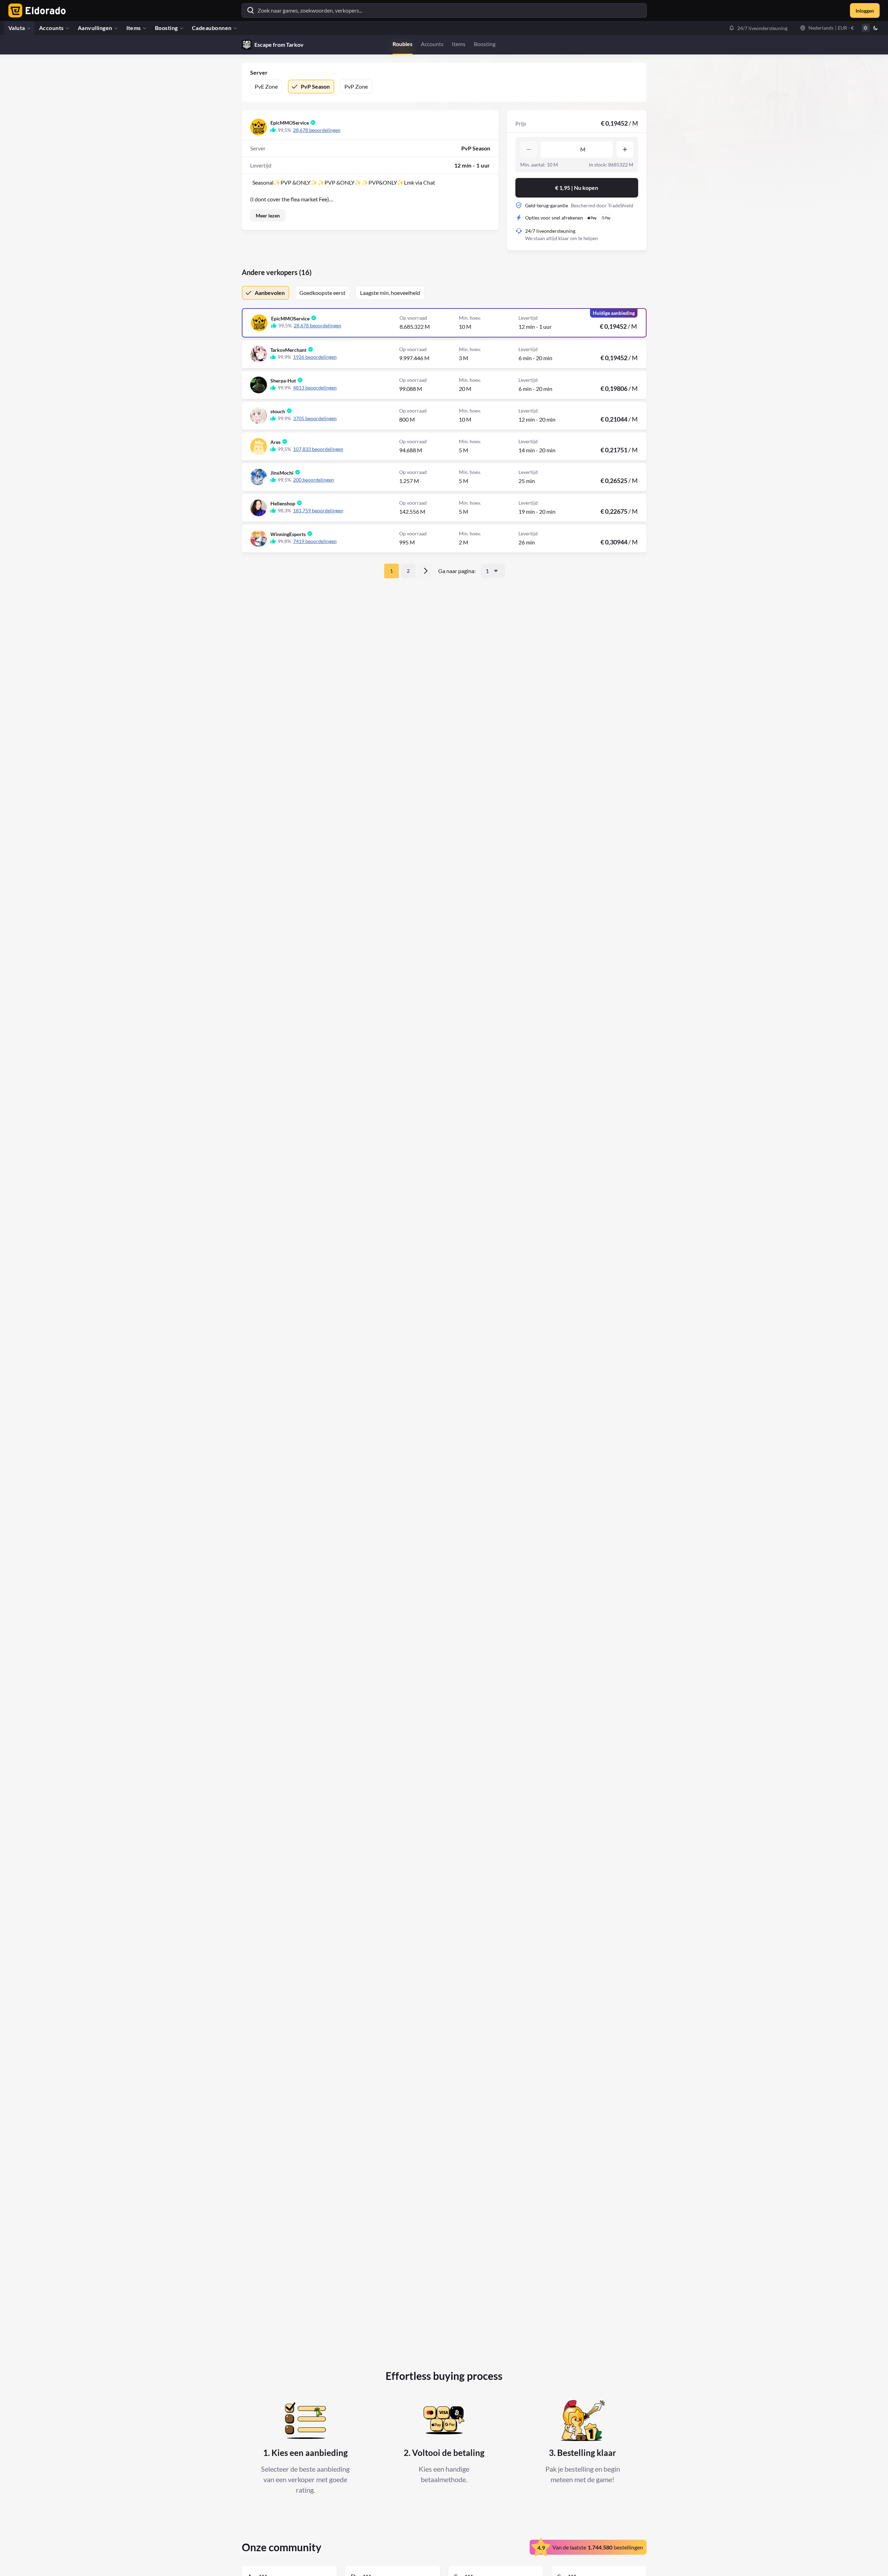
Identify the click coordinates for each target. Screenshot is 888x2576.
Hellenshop (283, 503)
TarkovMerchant (288, 350)
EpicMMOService (290, 123)
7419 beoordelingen (315, 541)
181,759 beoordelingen (318, 510)
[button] (758, 28)
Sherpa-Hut (283, 381)
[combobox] (493, 571)
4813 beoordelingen (315, 388)
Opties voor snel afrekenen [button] (554, 218)
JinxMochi (282, 473)
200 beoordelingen (314, 480)
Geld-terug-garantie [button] (547, 205)
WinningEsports (288, 534)
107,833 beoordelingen (318, 449)
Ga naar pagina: (457, 571)
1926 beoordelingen (315, 357)
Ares (275, 442)
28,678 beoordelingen (317, 130)
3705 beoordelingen (315, 418)
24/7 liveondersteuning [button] (550, 231)
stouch (278, 411)
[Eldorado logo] (35, 10)
